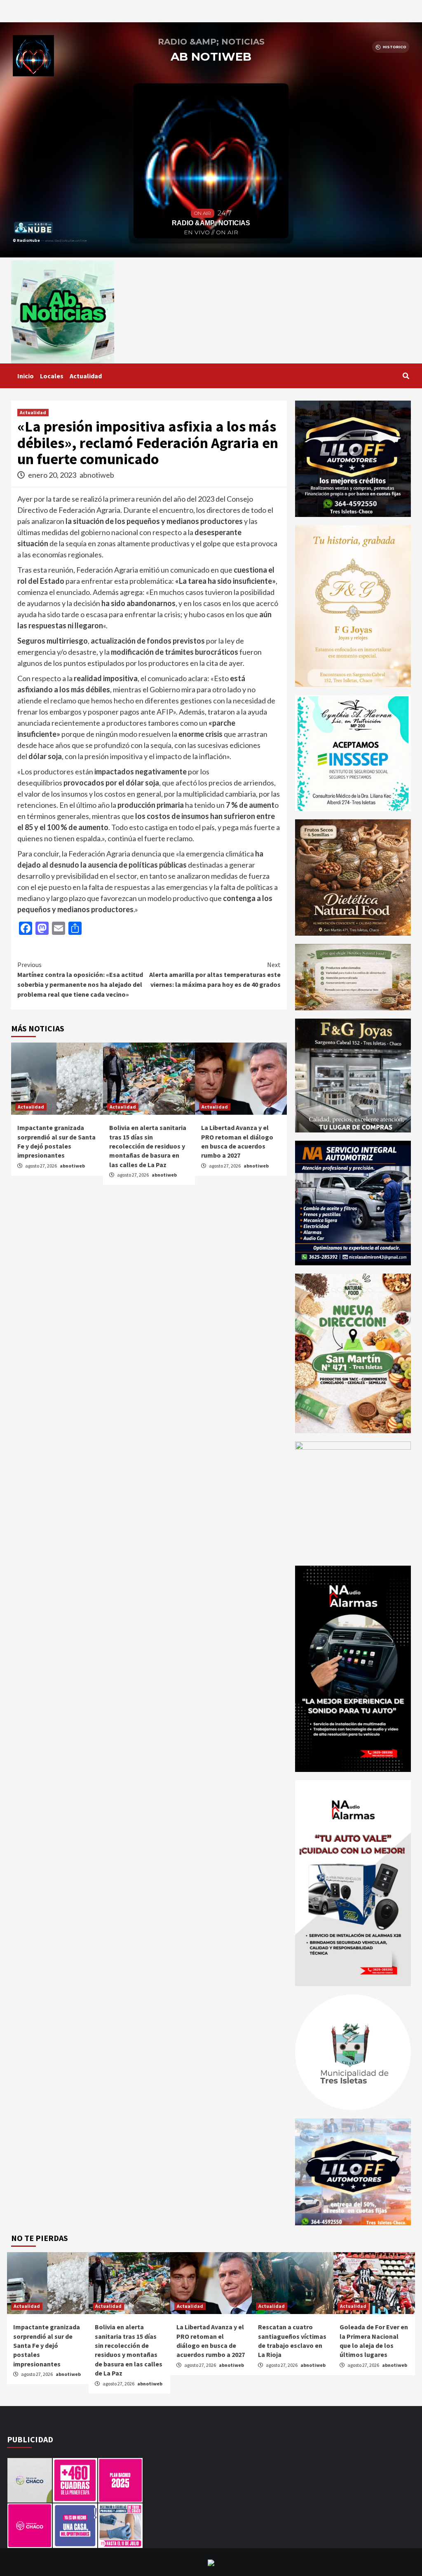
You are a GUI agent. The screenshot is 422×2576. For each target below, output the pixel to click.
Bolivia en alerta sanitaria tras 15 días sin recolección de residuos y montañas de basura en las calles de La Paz (148, 1146)
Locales (52, 376)
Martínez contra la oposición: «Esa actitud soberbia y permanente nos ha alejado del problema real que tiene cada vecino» (80, 979)
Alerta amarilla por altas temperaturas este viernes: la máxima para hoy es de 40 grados (215, 974)
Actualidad (86, 376)
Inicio (26, 376)
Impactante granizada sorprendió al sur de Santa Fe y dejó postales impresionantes (47, 2345)
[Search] (406, 376)
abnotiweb (97, 475)
